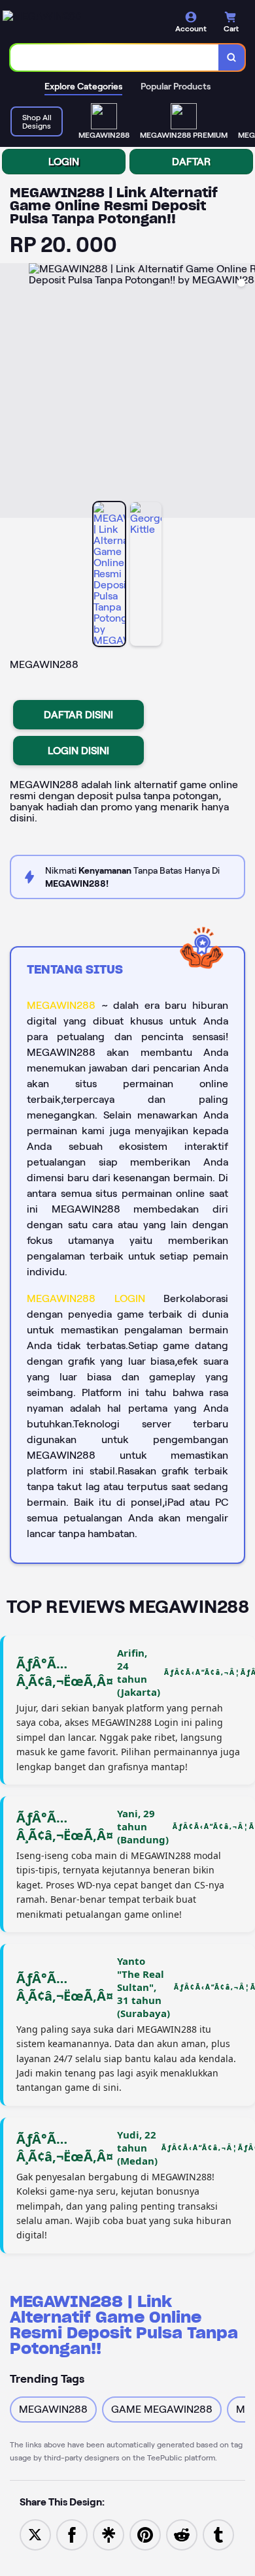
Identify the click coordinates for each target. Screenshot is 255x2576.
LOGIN (64, 162)
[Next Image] (245, 392)
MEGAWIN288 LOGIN (86, 1298)
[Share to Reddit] (182, 2534)
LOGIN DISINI (78, 751)
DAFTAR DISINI (78, 715)
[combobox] (115, 57)
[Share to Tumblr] (218, 2534)
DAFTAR (191, 162)
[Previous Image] (10, 392)
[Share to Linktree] (109, 2534)
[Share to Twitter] (35, 2534)
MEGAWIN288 (61, 1005)
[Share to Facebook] (72, 2534)
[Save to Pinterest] (145, 2534)
